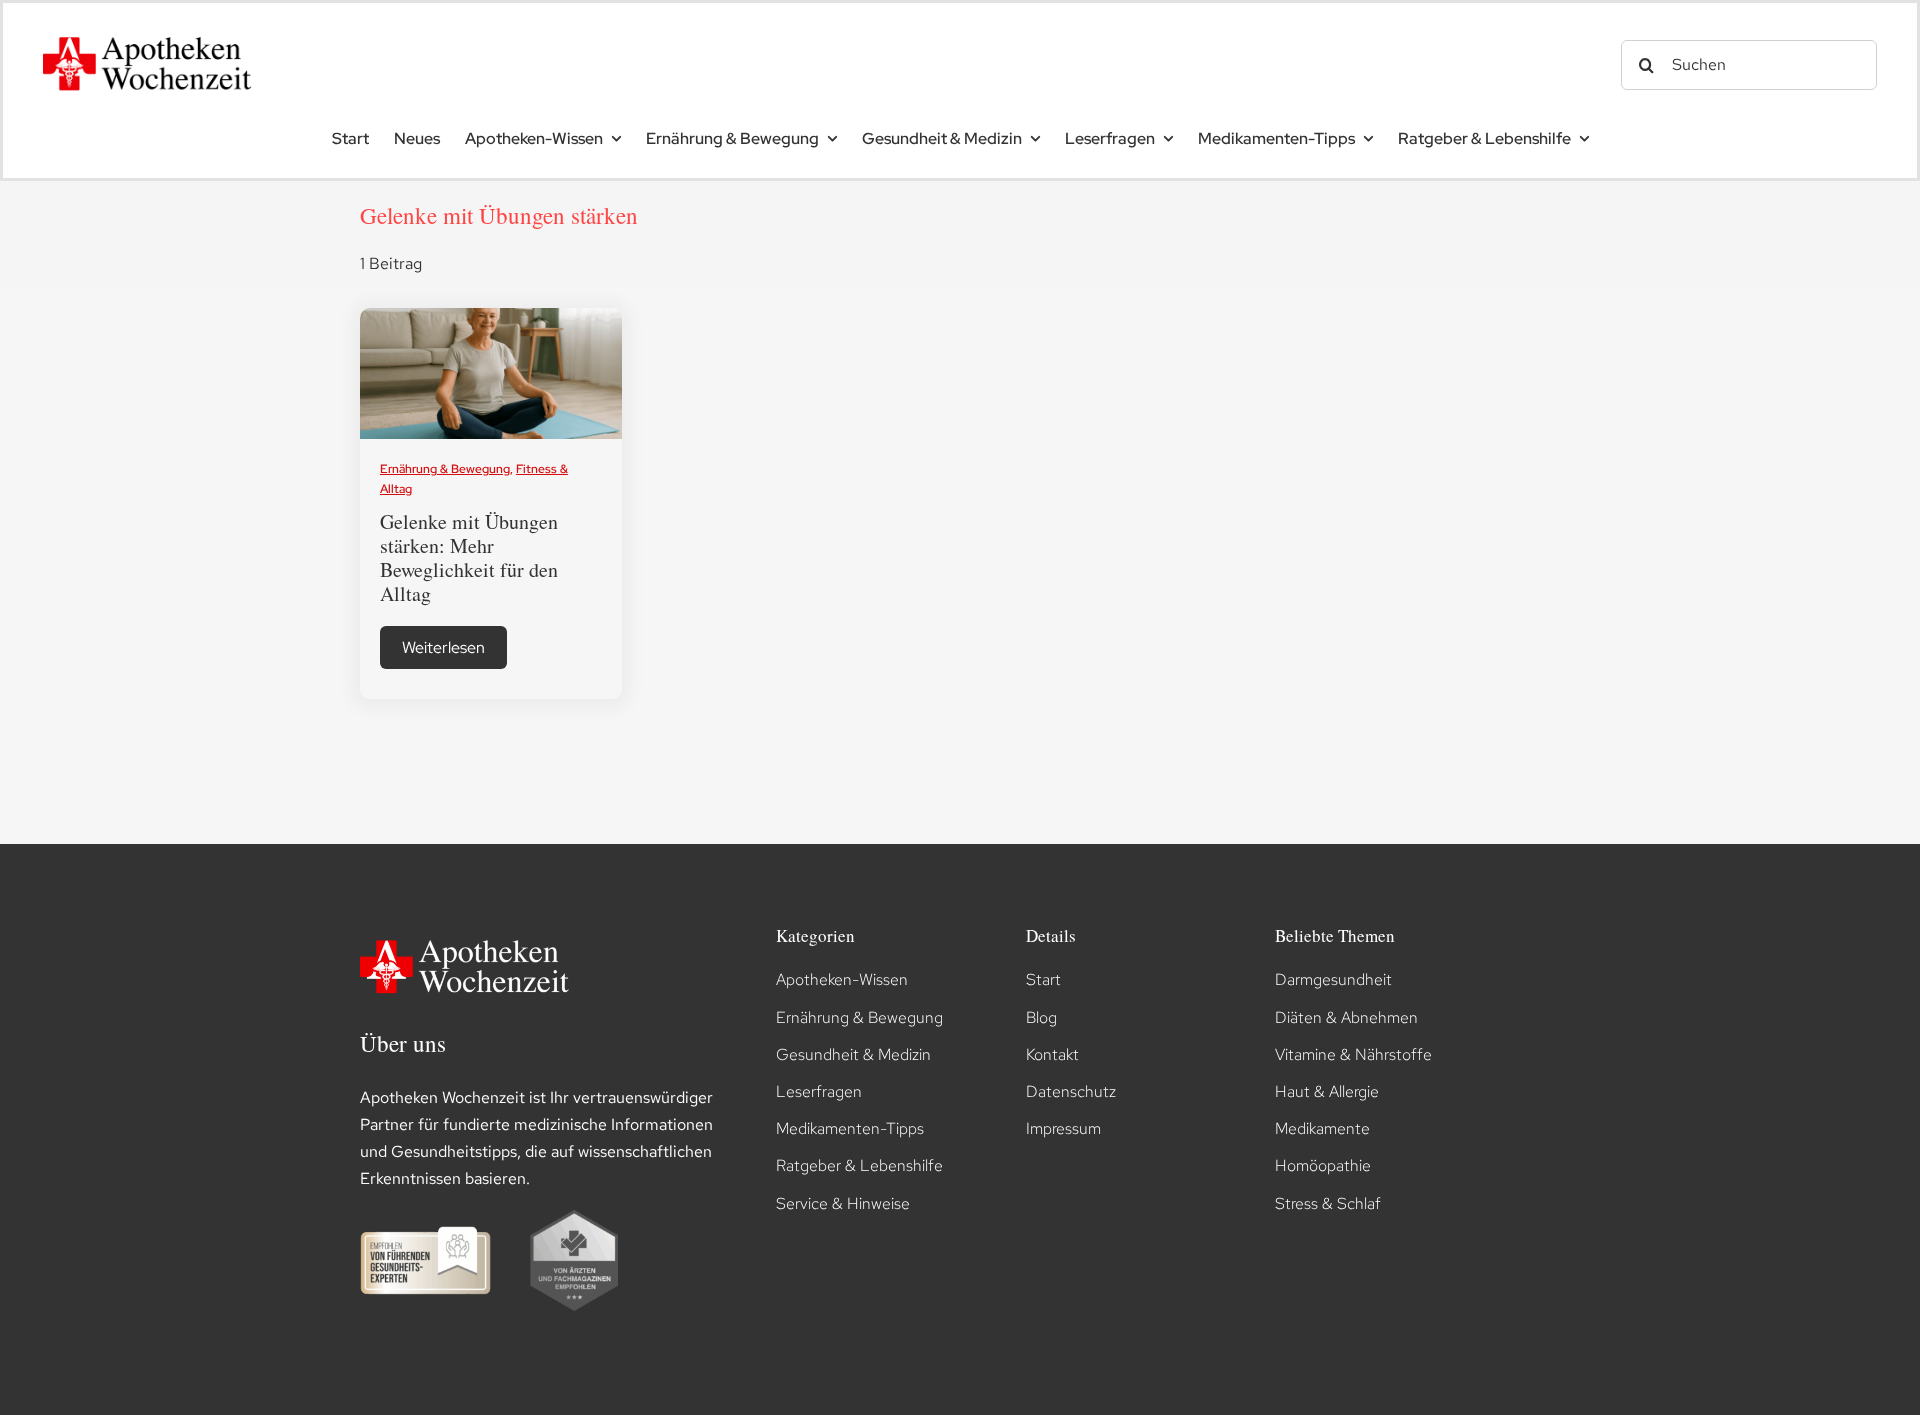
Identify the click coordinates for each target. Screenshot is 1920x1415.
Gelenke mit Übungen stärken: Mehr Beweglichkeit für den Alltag (469, 557)
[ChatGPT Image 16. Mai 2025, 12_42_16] (491, 315)
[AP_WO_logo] (153, 30)
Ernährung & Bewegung (445, 469)
